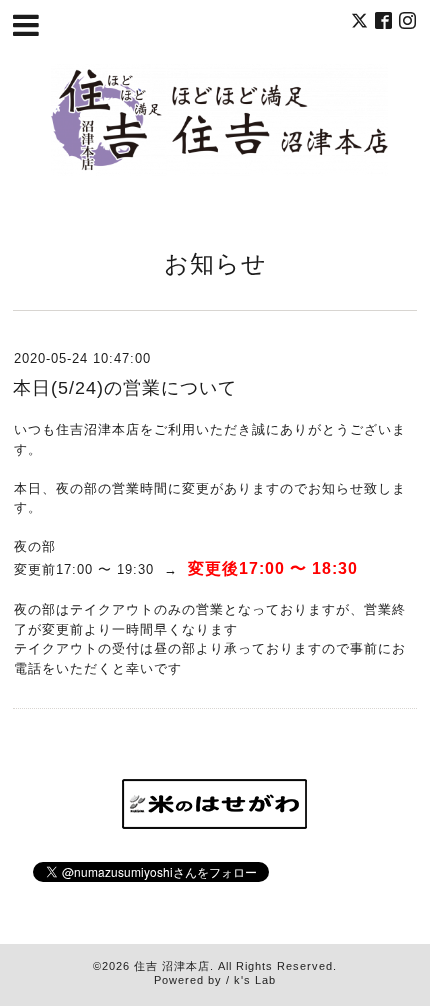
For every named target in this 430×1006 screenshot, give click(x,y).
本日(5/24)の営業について (125, 388)
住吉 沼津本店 (172, 966)
